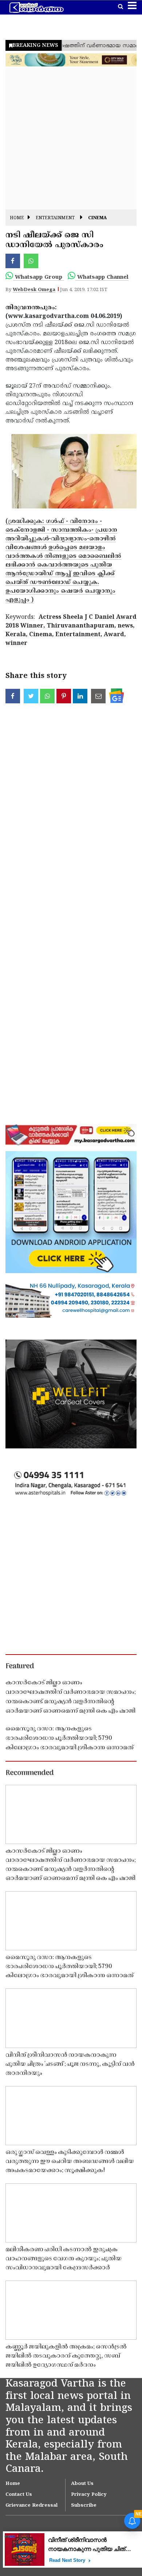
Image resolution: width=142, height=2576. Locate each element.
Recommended (29, 1773)
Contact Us (19, 2495)
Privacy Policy (89, 2495)
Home (17, 218)
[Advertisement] (71, 139)
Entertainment (55, 218)
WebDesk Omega (34, 290)
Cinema (97, 218)
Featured (20, 1667)
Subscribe (84, 2506)
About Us (82, 2484)
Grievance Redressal (31, 2506)
